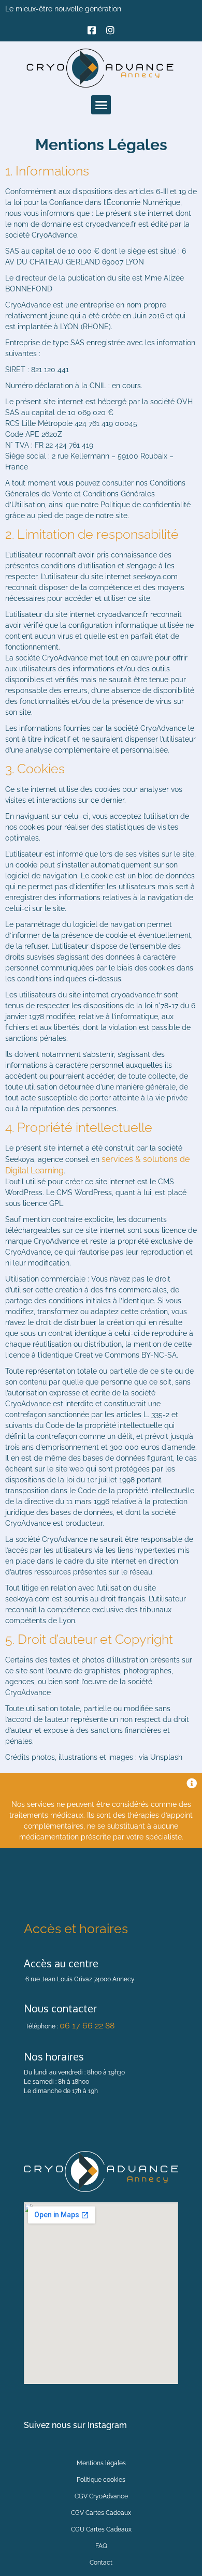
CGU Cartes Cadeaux (101, 2529)
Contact (101, 2563)
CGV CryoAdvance (101, 2496)
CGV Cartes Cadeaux (101, 2513)
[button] (101, 105)
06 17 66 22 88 (87, 2026)
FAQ (101, 2546)
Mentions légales (101, 2463)
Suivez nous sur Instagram (75, 2425)
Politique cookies (101, 2480)
